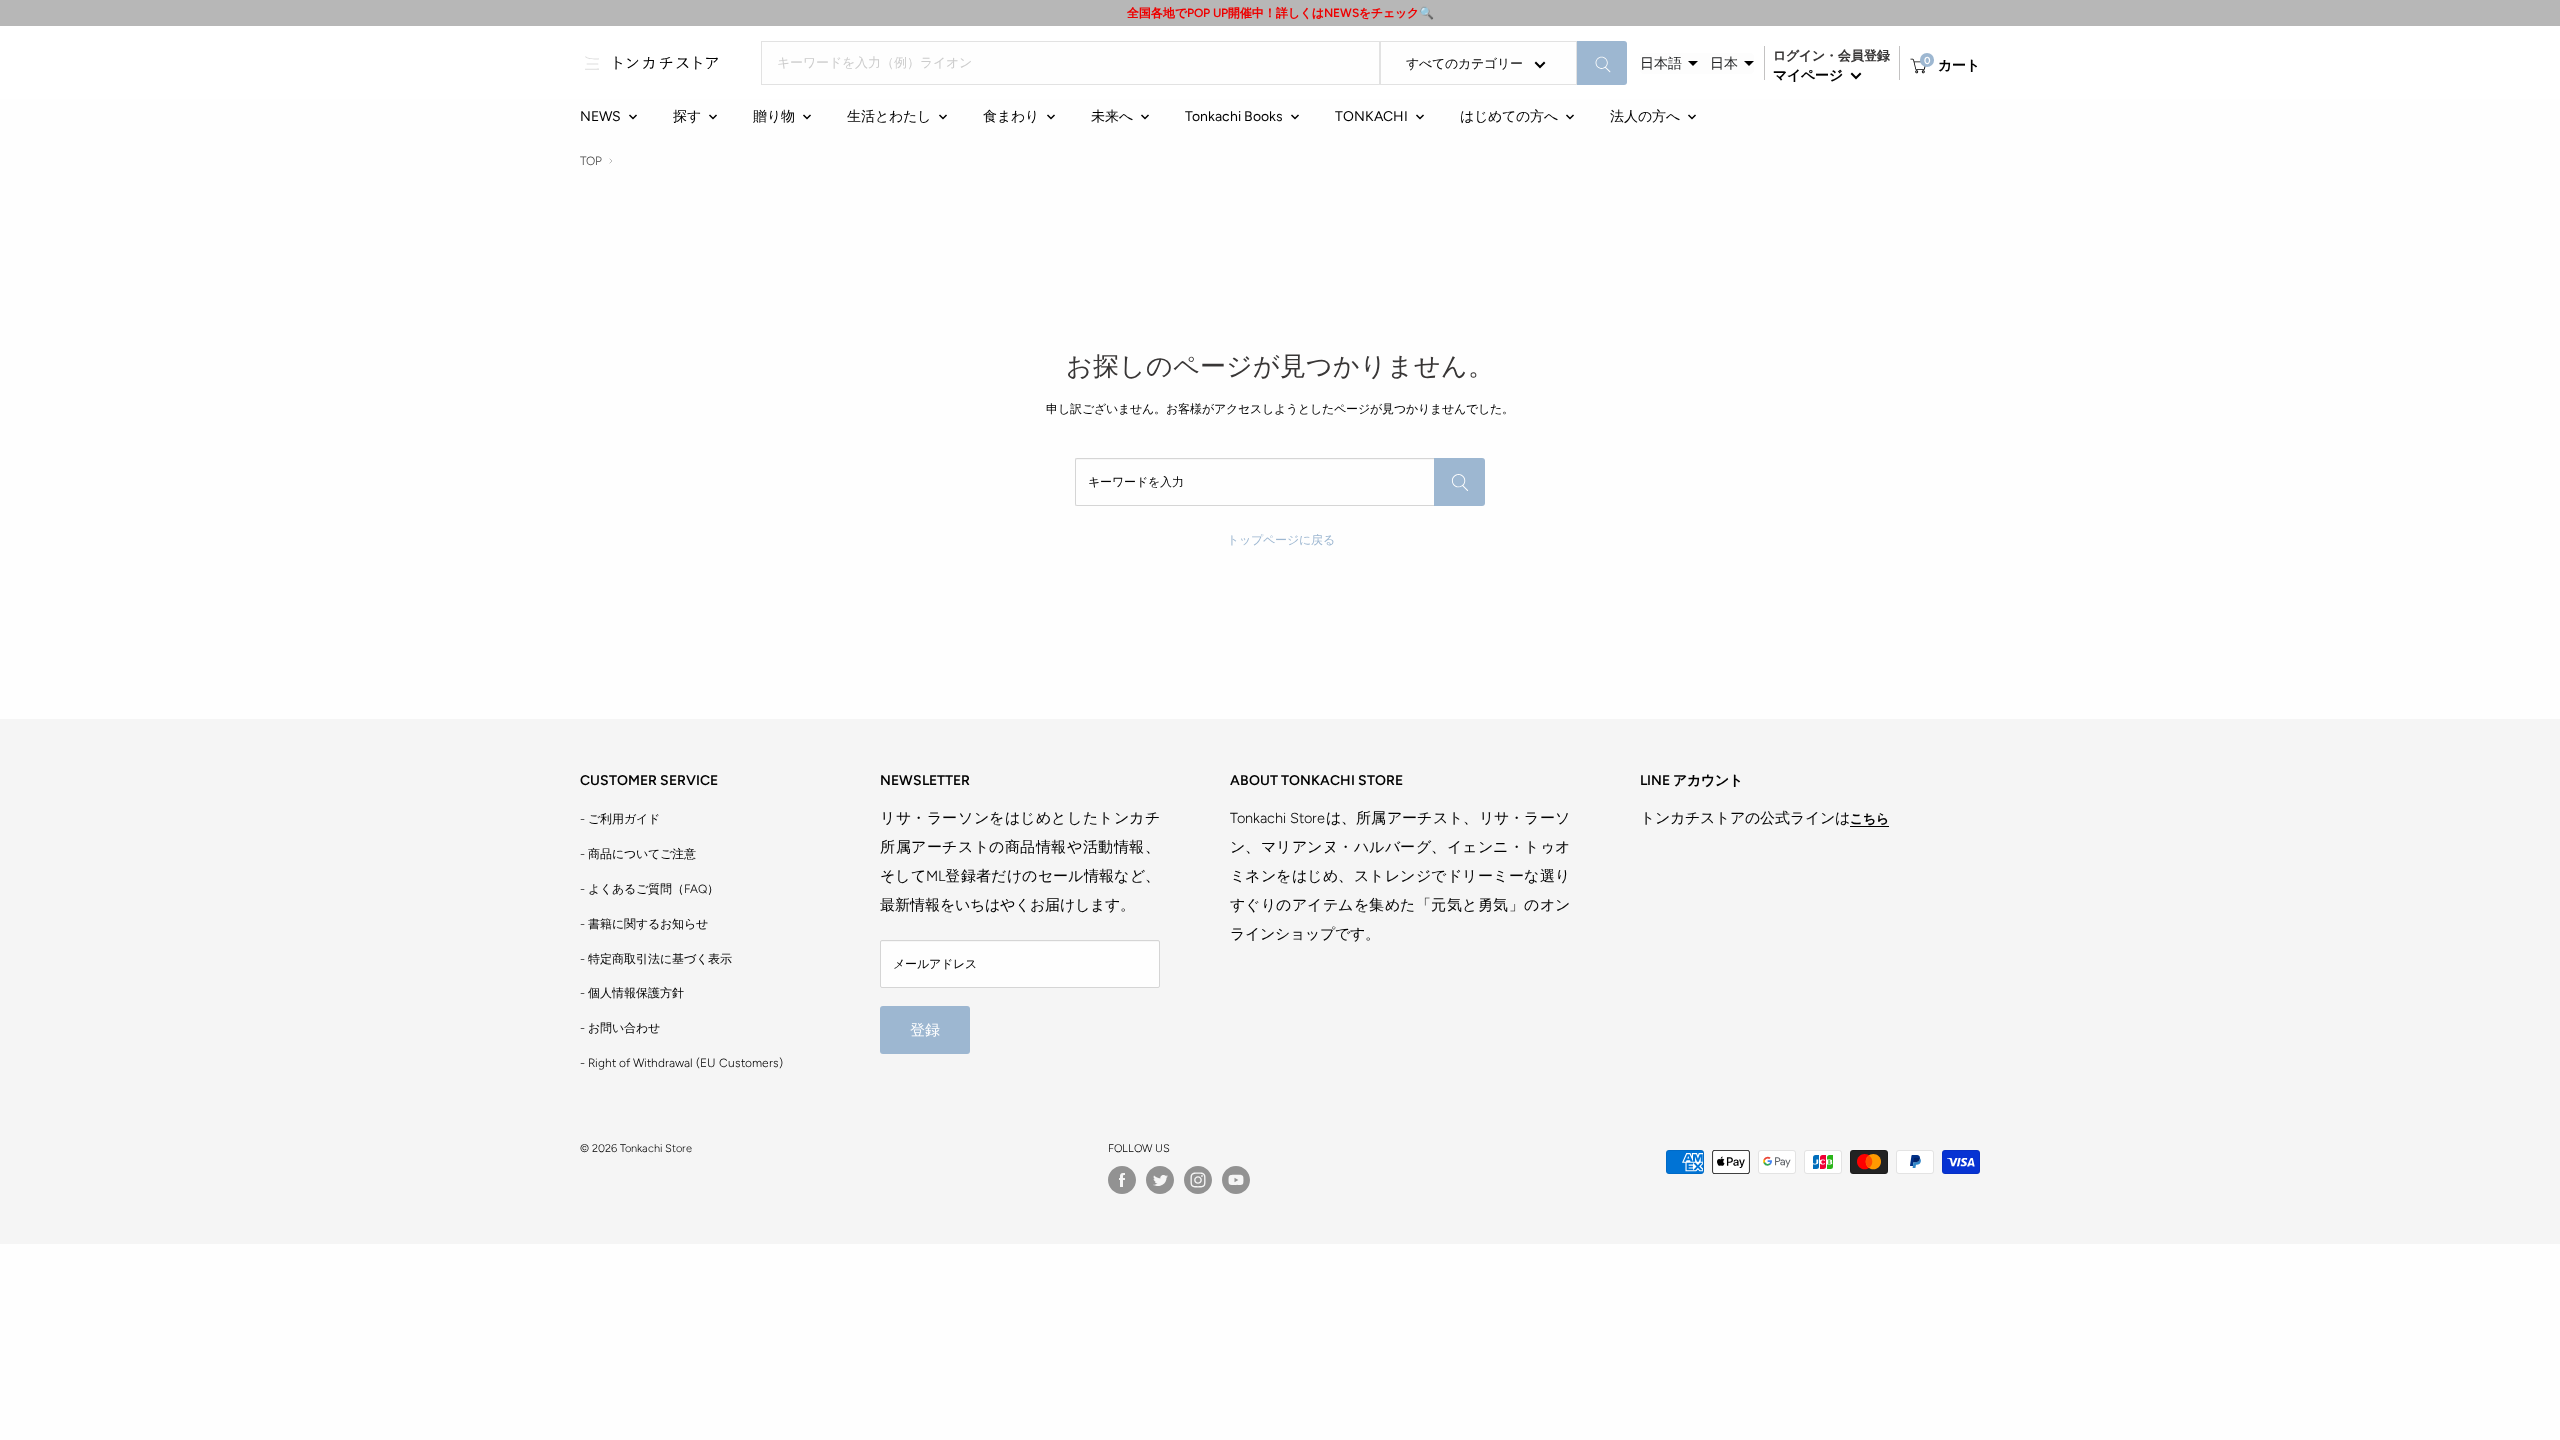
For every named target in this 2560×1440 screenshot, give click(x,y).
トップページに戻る (1281, 540)
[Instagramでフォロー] (1198, 1180)
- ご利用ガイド (620, 819)
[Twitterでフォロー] (1160, 1180)
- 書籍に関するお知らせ (644, 924)
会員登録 (1864, 55)
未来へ (1112, 116)
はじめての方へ (1509, 116)
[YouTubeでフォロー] (1236, 1180)
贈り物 (774, 116)
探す (687, 116)
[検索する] (1602, 63)
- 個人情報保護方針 (632, 993)
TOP (591, 161)
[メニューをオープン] (592, 63)
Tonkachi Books (1234, 116)
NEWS (600, 116)
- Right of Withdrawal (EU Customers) (681, 1063)
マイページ (1809, 75)
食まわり (1011, 116)
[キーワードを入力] (1459, 482)
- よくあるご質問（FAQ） (649, 889)
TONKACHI (1371, 116)
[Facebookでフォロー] (1122, 1180)
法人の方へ (1645, 116)
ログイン (1799, 55)
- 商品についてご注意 (638, 854)
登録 (925, 1030)
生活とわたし (889, 116)
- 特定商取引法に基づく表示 (656, 959)
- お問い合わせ (620, 1028)
